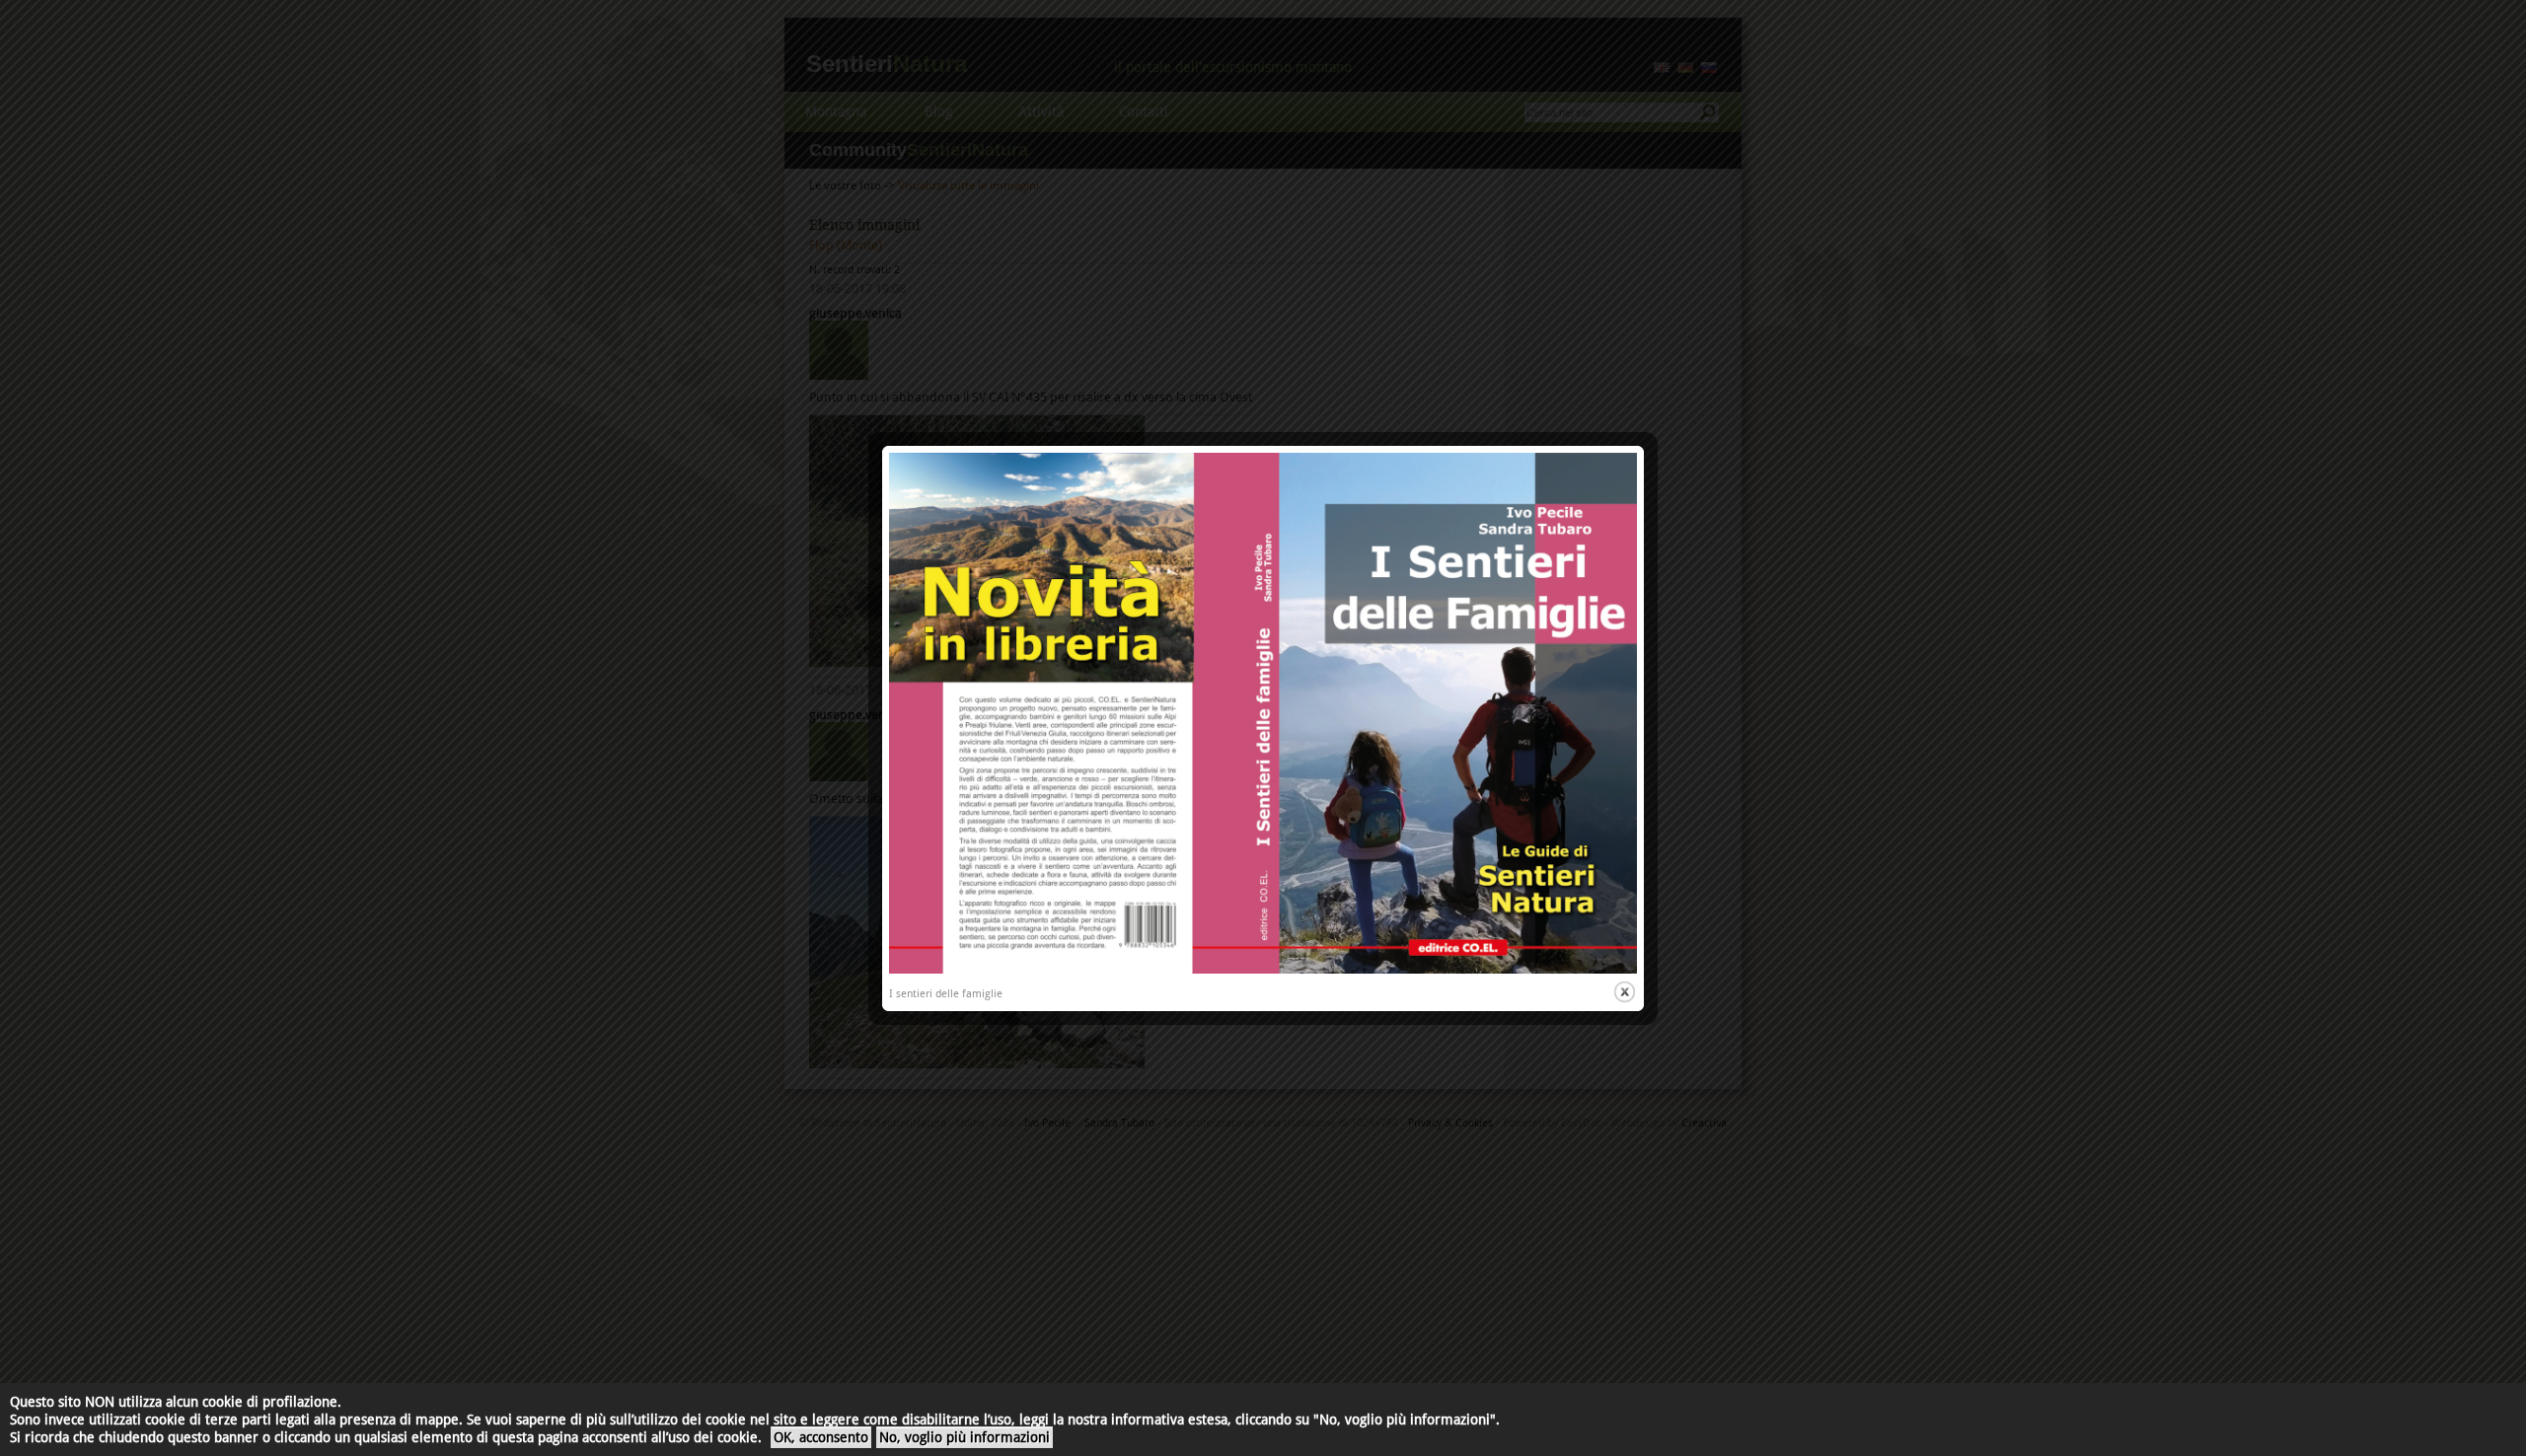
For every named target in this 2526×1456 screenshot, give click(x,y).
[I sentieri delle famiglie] (1263, 970)
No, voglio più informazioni (965, 1437)
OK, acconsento (821, 1437)
